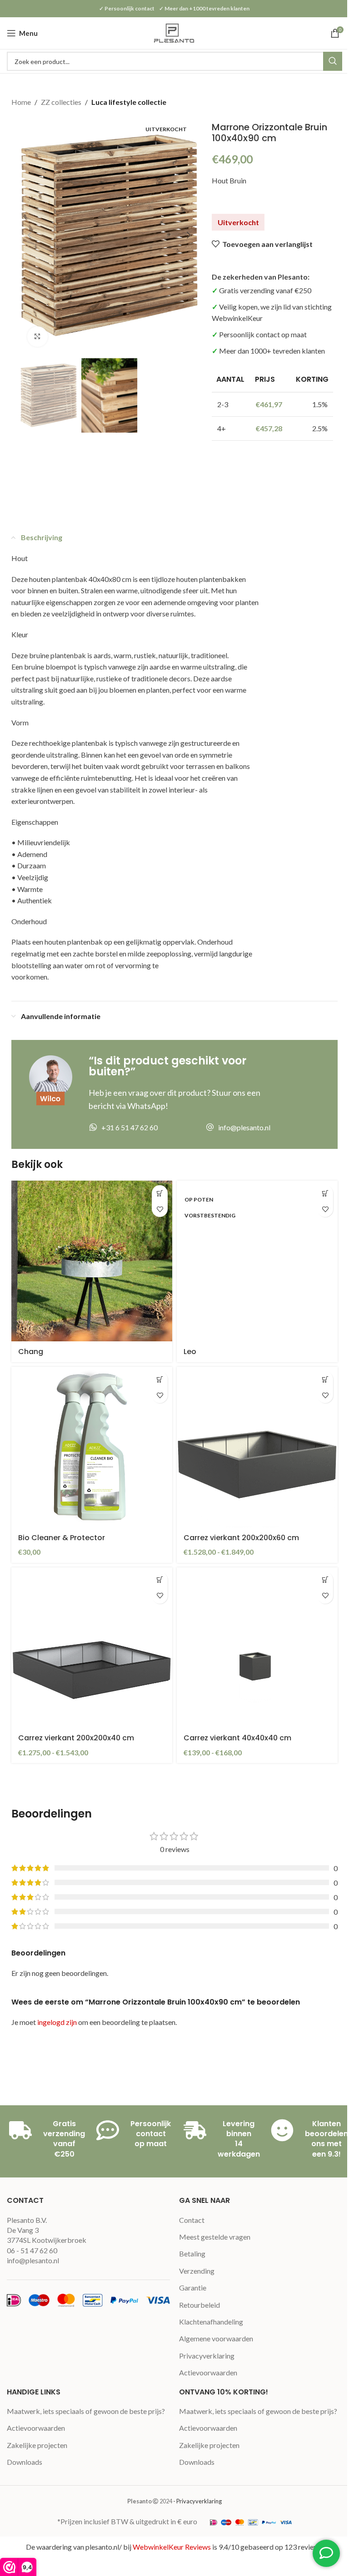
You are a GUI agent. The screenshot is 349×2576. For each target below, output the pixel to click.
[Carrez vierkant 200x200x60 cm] (257, 1447)
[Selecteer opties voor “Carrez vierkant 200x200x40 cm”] (160, 1580)
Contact (192, 2220)
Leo (190, 1352)
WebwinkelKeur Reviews (172, 2547)
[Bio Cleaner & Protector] (92, 1447)
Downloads (25, 2462)
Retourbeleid (199, 2305)
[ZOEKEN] (333, 61)
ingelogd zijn (57, 2022)
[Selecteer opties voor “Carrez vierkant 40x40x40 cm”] (325, 1580)
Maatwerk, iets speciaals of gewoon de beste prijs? (86, 2411)
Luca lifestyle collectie (129, 102)
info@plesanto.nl (33, 2260)
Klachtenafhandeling (211, 2322)
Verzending (197, 2271)
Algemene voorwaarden (216, 2338)
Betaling (192, 2253)
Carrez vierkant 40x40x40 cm (237, 1738)
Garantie (193, 2288)
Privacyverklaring (207, 2356)
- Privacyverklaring (197, 2501)
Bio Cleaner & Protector (62, 1538)
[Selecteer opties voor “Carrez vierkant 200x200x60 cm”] (325, 1379)
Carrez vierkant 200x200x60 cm (241, 1538)
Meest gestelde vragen (215, 2237)
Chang (31, 1352)
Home (21, 102)
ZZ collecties (61, 102)
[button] (30, 235)
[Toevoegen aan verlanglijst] (160, 1209)
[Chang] (92, 1261)
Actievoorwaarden (208, 2372)
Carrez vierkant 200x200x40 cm (76, 1738)
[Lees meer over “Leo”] (325, 1193)
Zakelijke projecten (37, 2445)
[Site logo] (174, 32)
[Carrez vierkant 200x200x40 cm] (92, 1648)
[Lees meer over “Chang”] (160, 1193)
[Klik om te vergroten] (37, 337)
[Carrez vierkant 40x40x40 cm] (257, 1648)
